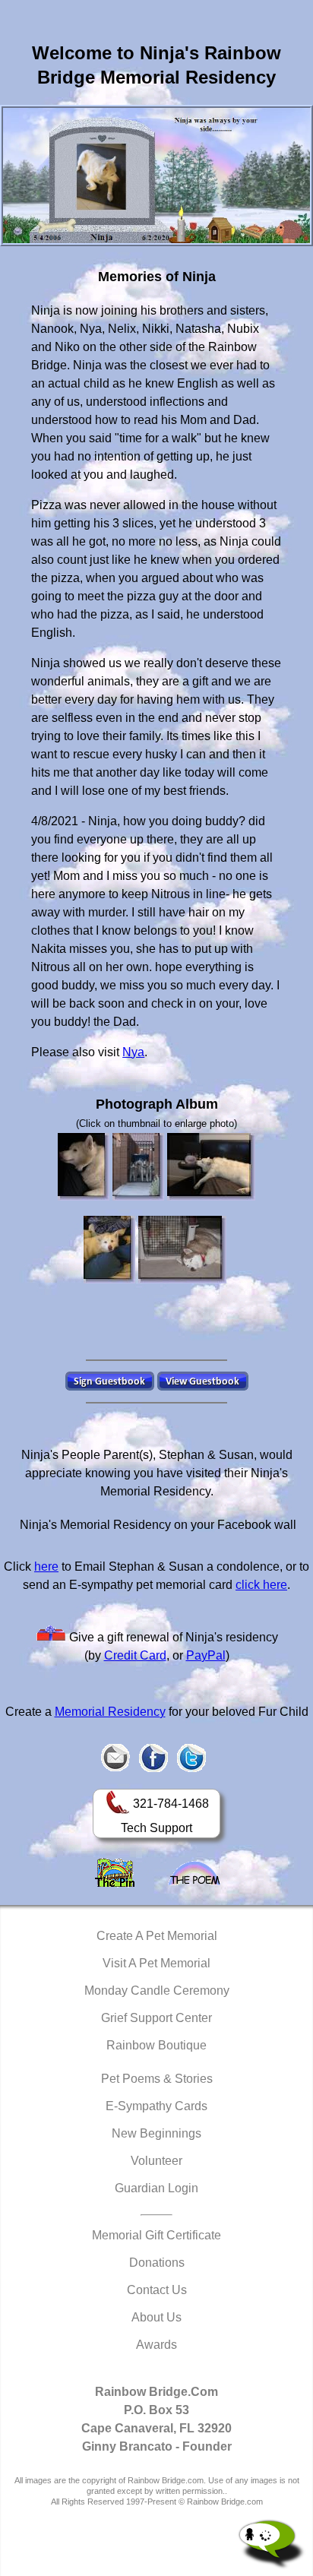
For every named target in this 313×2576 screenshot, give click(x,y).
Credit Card (135, 1655)
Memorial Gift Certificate (156, 2235)
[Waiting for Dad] (138, 1167)
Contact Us (157, 2290)
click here (261, 1585)
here (46, 1566)
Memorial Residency (110, 1712)
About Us (156, 2317)
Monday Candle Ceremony (157, 1991)
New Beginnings (156, 2133)
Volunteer (156, 2161)
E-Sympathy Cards (156, 2106)
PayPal (206, 1655)
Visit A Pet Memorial (156, 1963)
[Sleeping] (211, 1167)
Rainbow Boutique (156, 2045)
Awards (156, 2345)
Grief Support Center (156, 2018)
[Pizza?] (109, 1250)
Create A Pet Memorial (157, 1936)
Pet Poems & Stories (157, 2079)
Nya (133, 1052)
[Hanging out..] (84, 1167)
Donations (157, 2263)
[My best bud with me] (182, 1250)
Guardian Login (156, 2188)
